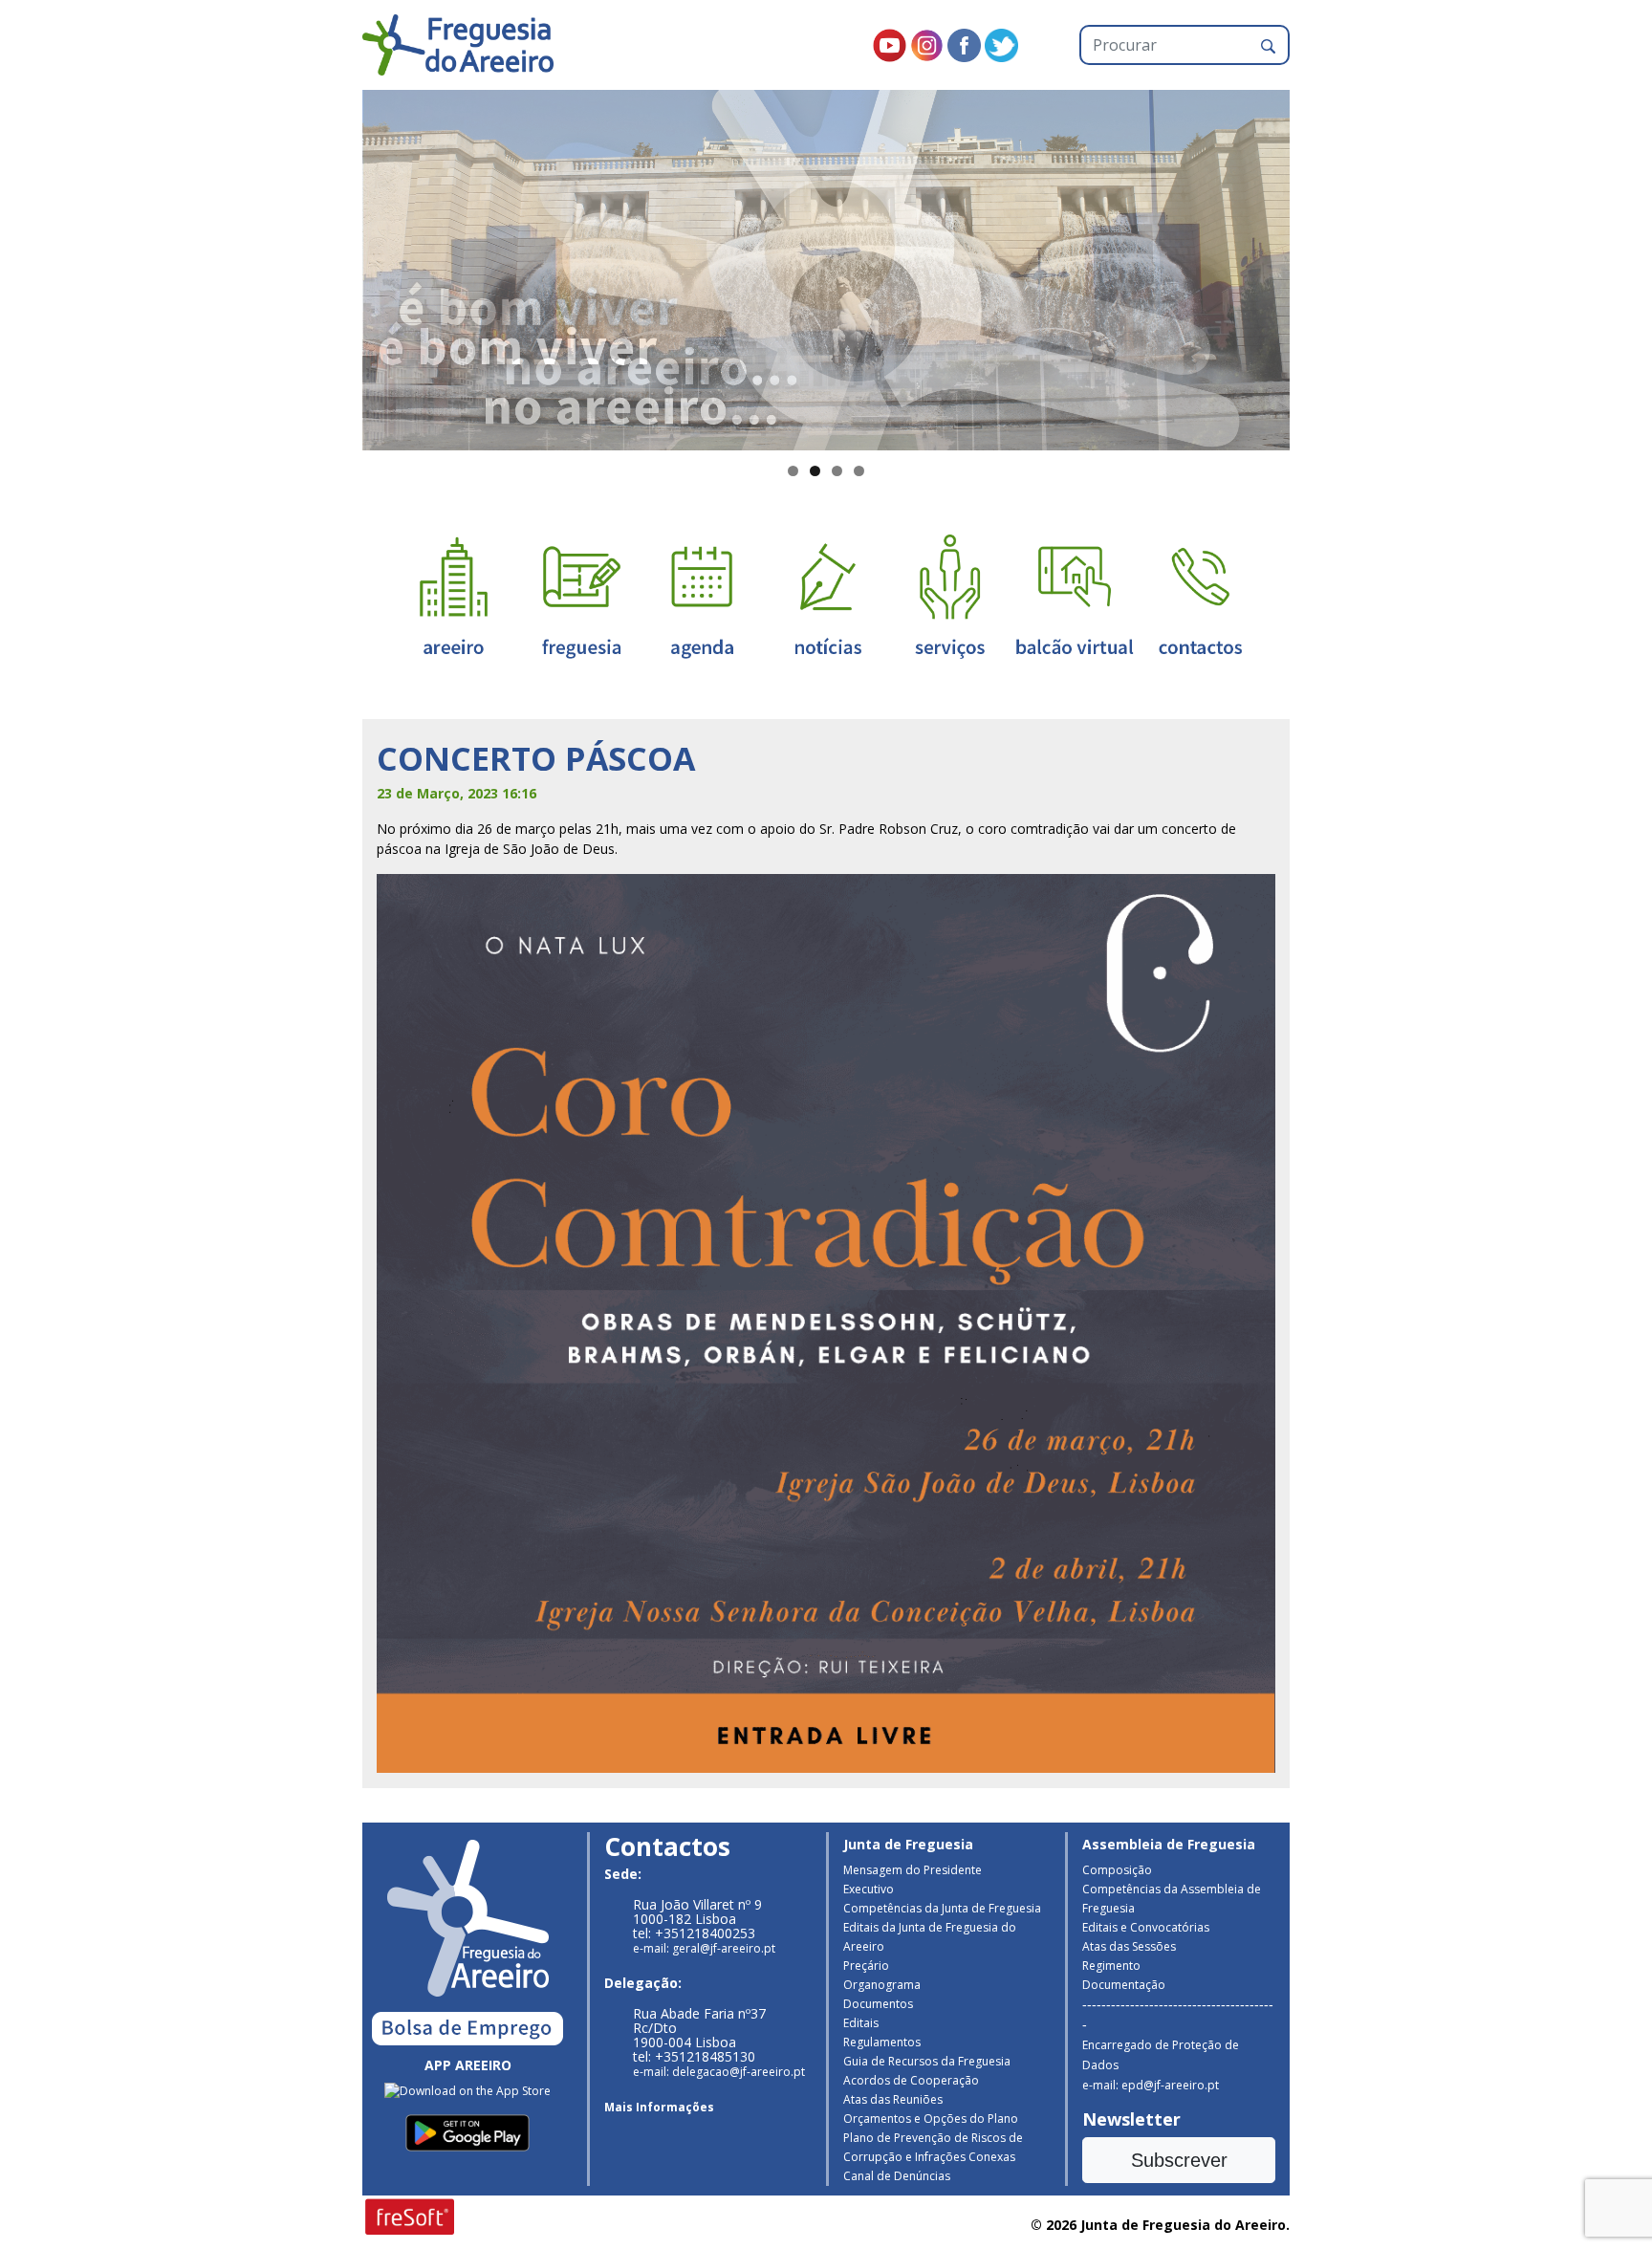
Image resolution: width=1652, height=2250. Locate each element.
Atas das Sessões (1129, 1946)
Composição (1117, 1870)
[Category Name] (702, 595)
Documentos (878, 2004)
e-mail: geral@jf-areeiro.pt (704, 1948)
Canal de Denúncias (897, 2176)
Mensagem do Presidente (913, 1870)
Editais (861, 2023)
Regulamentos (882, 2042)
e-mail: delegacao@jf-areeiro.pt (719, 2072)
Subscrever (1179, 2160)
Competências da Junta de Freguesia (942, 1908)
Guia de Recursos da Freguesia (927, 2061)
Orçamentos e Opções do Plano (931, 2119)
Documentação (1124, 1985)
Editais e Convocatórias (1146, 1927)
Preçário (866, 1966)
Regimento (1111, 1966)
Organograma (882, 1985)
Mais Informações (659, 2107)
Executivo (869, 1889)
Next (1323, 266)
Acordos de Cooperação (911, 2080)
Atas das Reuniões (893, 2099)
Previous (329, 266)
